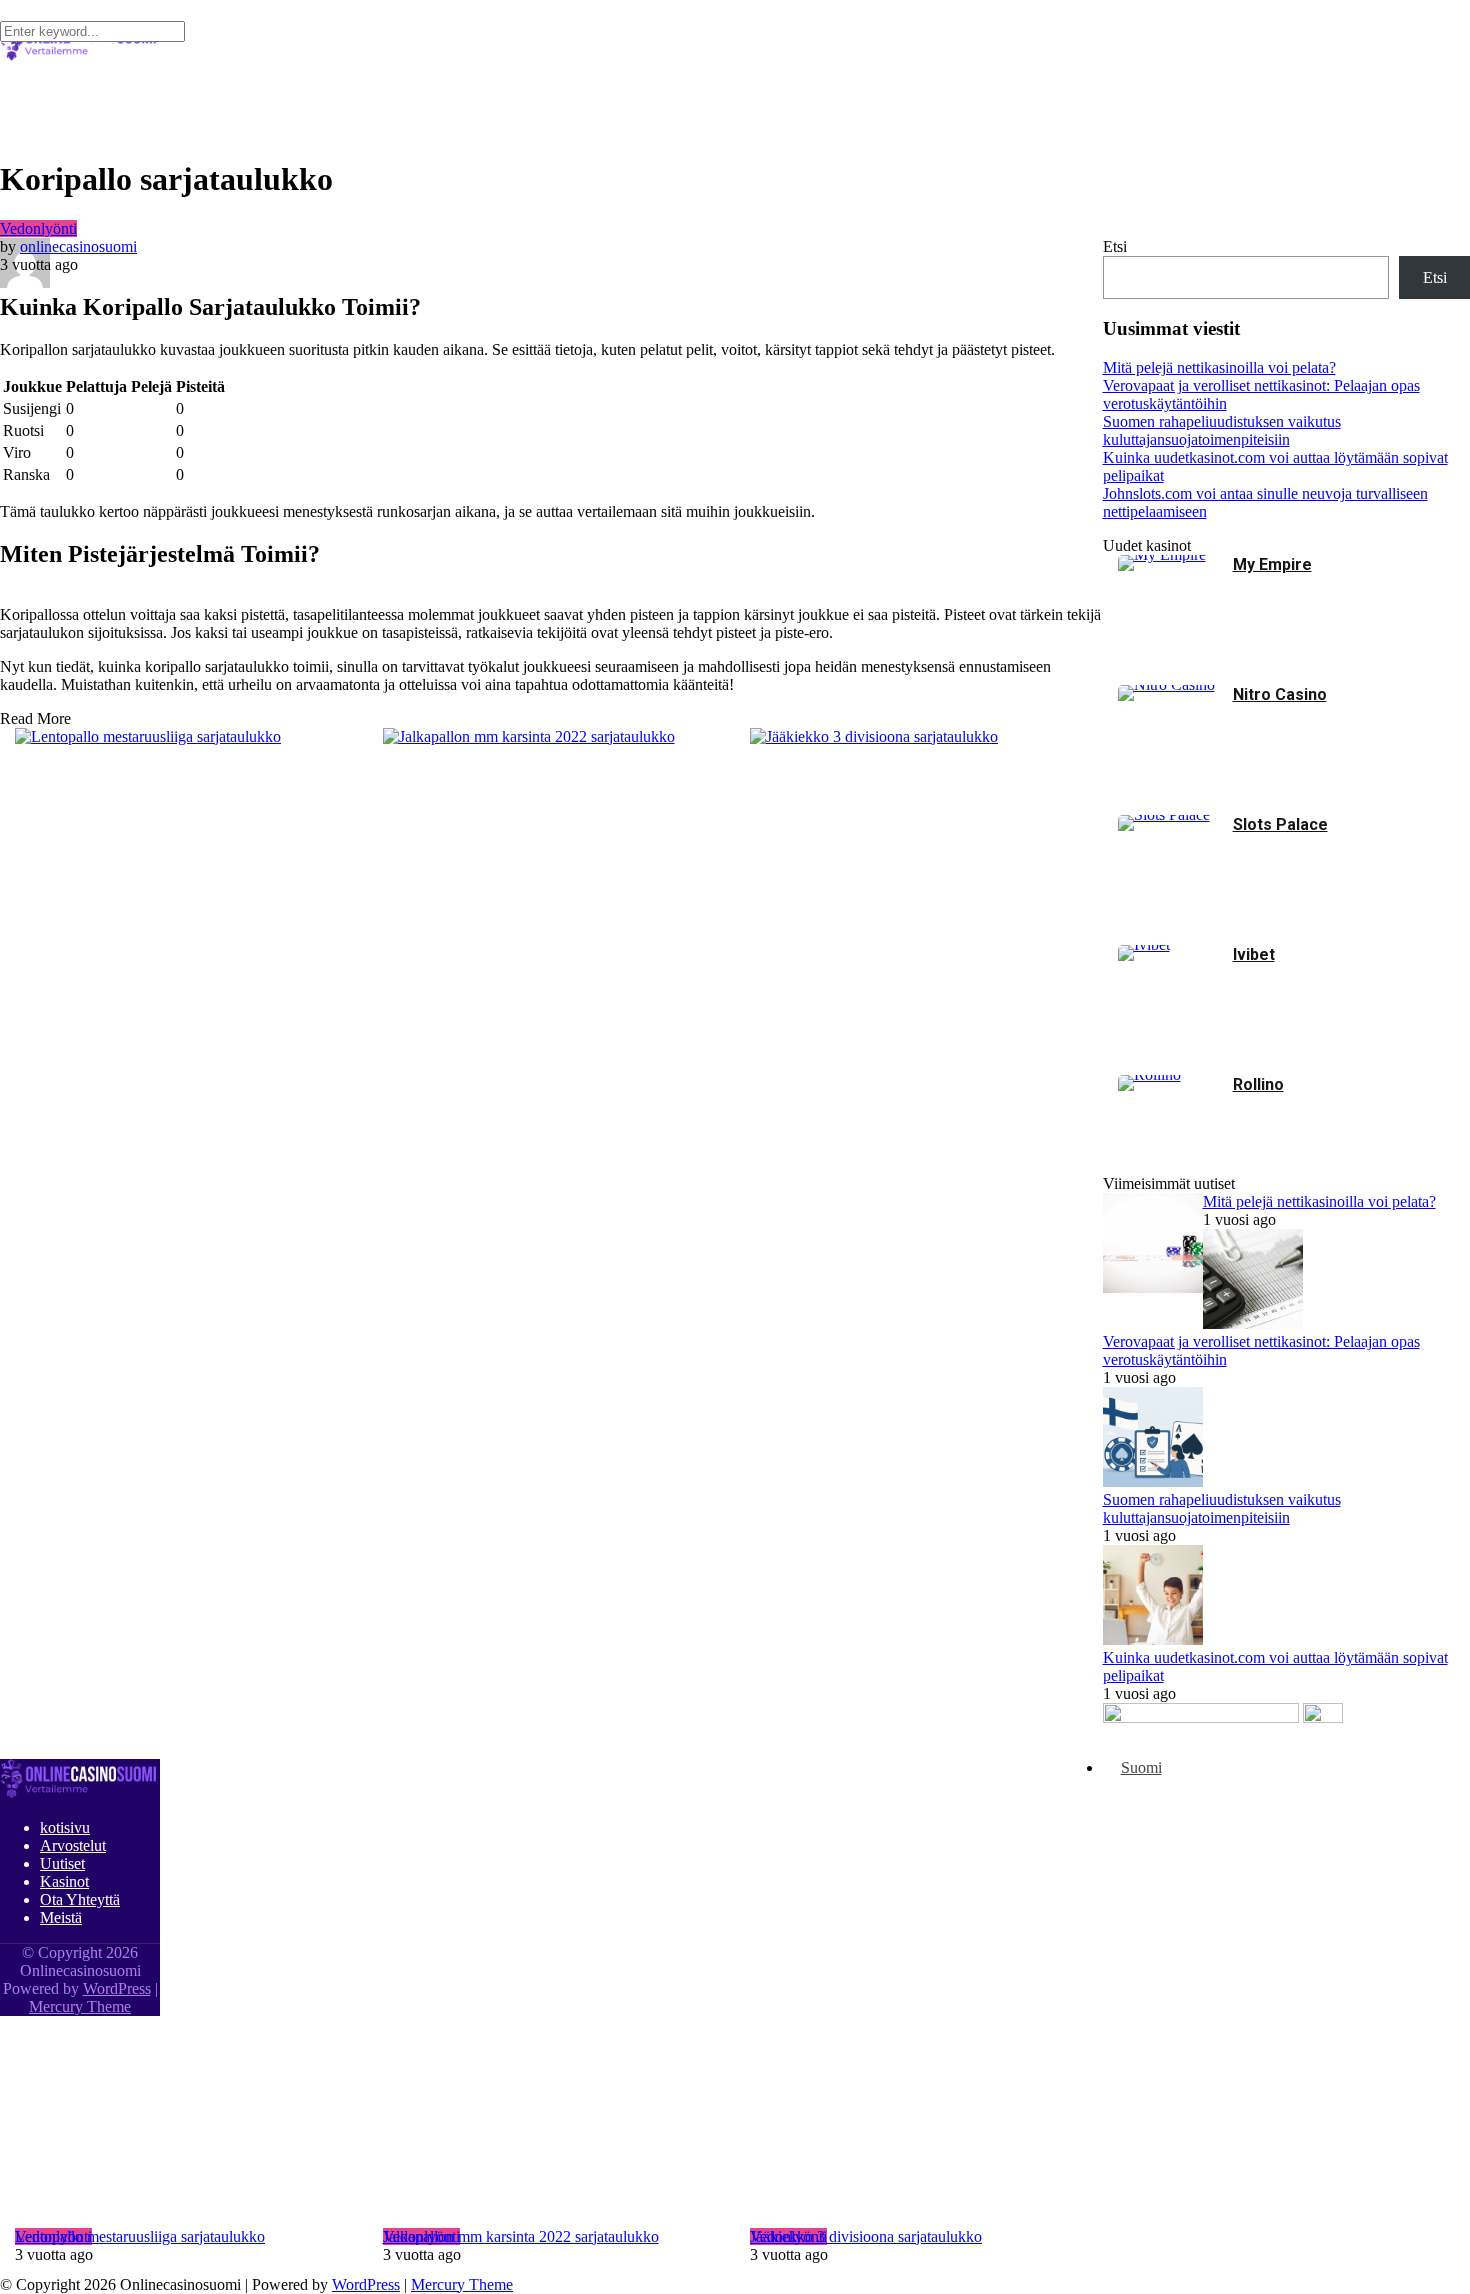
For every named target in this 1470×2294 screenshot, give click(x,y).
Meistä (61, 1917)
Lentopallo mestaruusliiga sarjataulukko (140, 2236)
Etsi (1115, 246)
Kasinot (64, 1881)
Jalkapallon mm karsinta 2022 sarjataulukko (521, 2236)
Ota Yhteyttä (80, 1899)
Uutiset (62, 1863)
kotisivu (65, 1827)
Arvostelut (73, 1845)
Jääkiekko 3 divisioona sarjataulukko (866, 2236)
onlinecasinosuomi (78, 246)
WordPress (366, 2284)
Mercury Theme (462, 2284)
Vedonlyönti (38, 228)
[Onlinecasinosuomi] (80, 1793)
